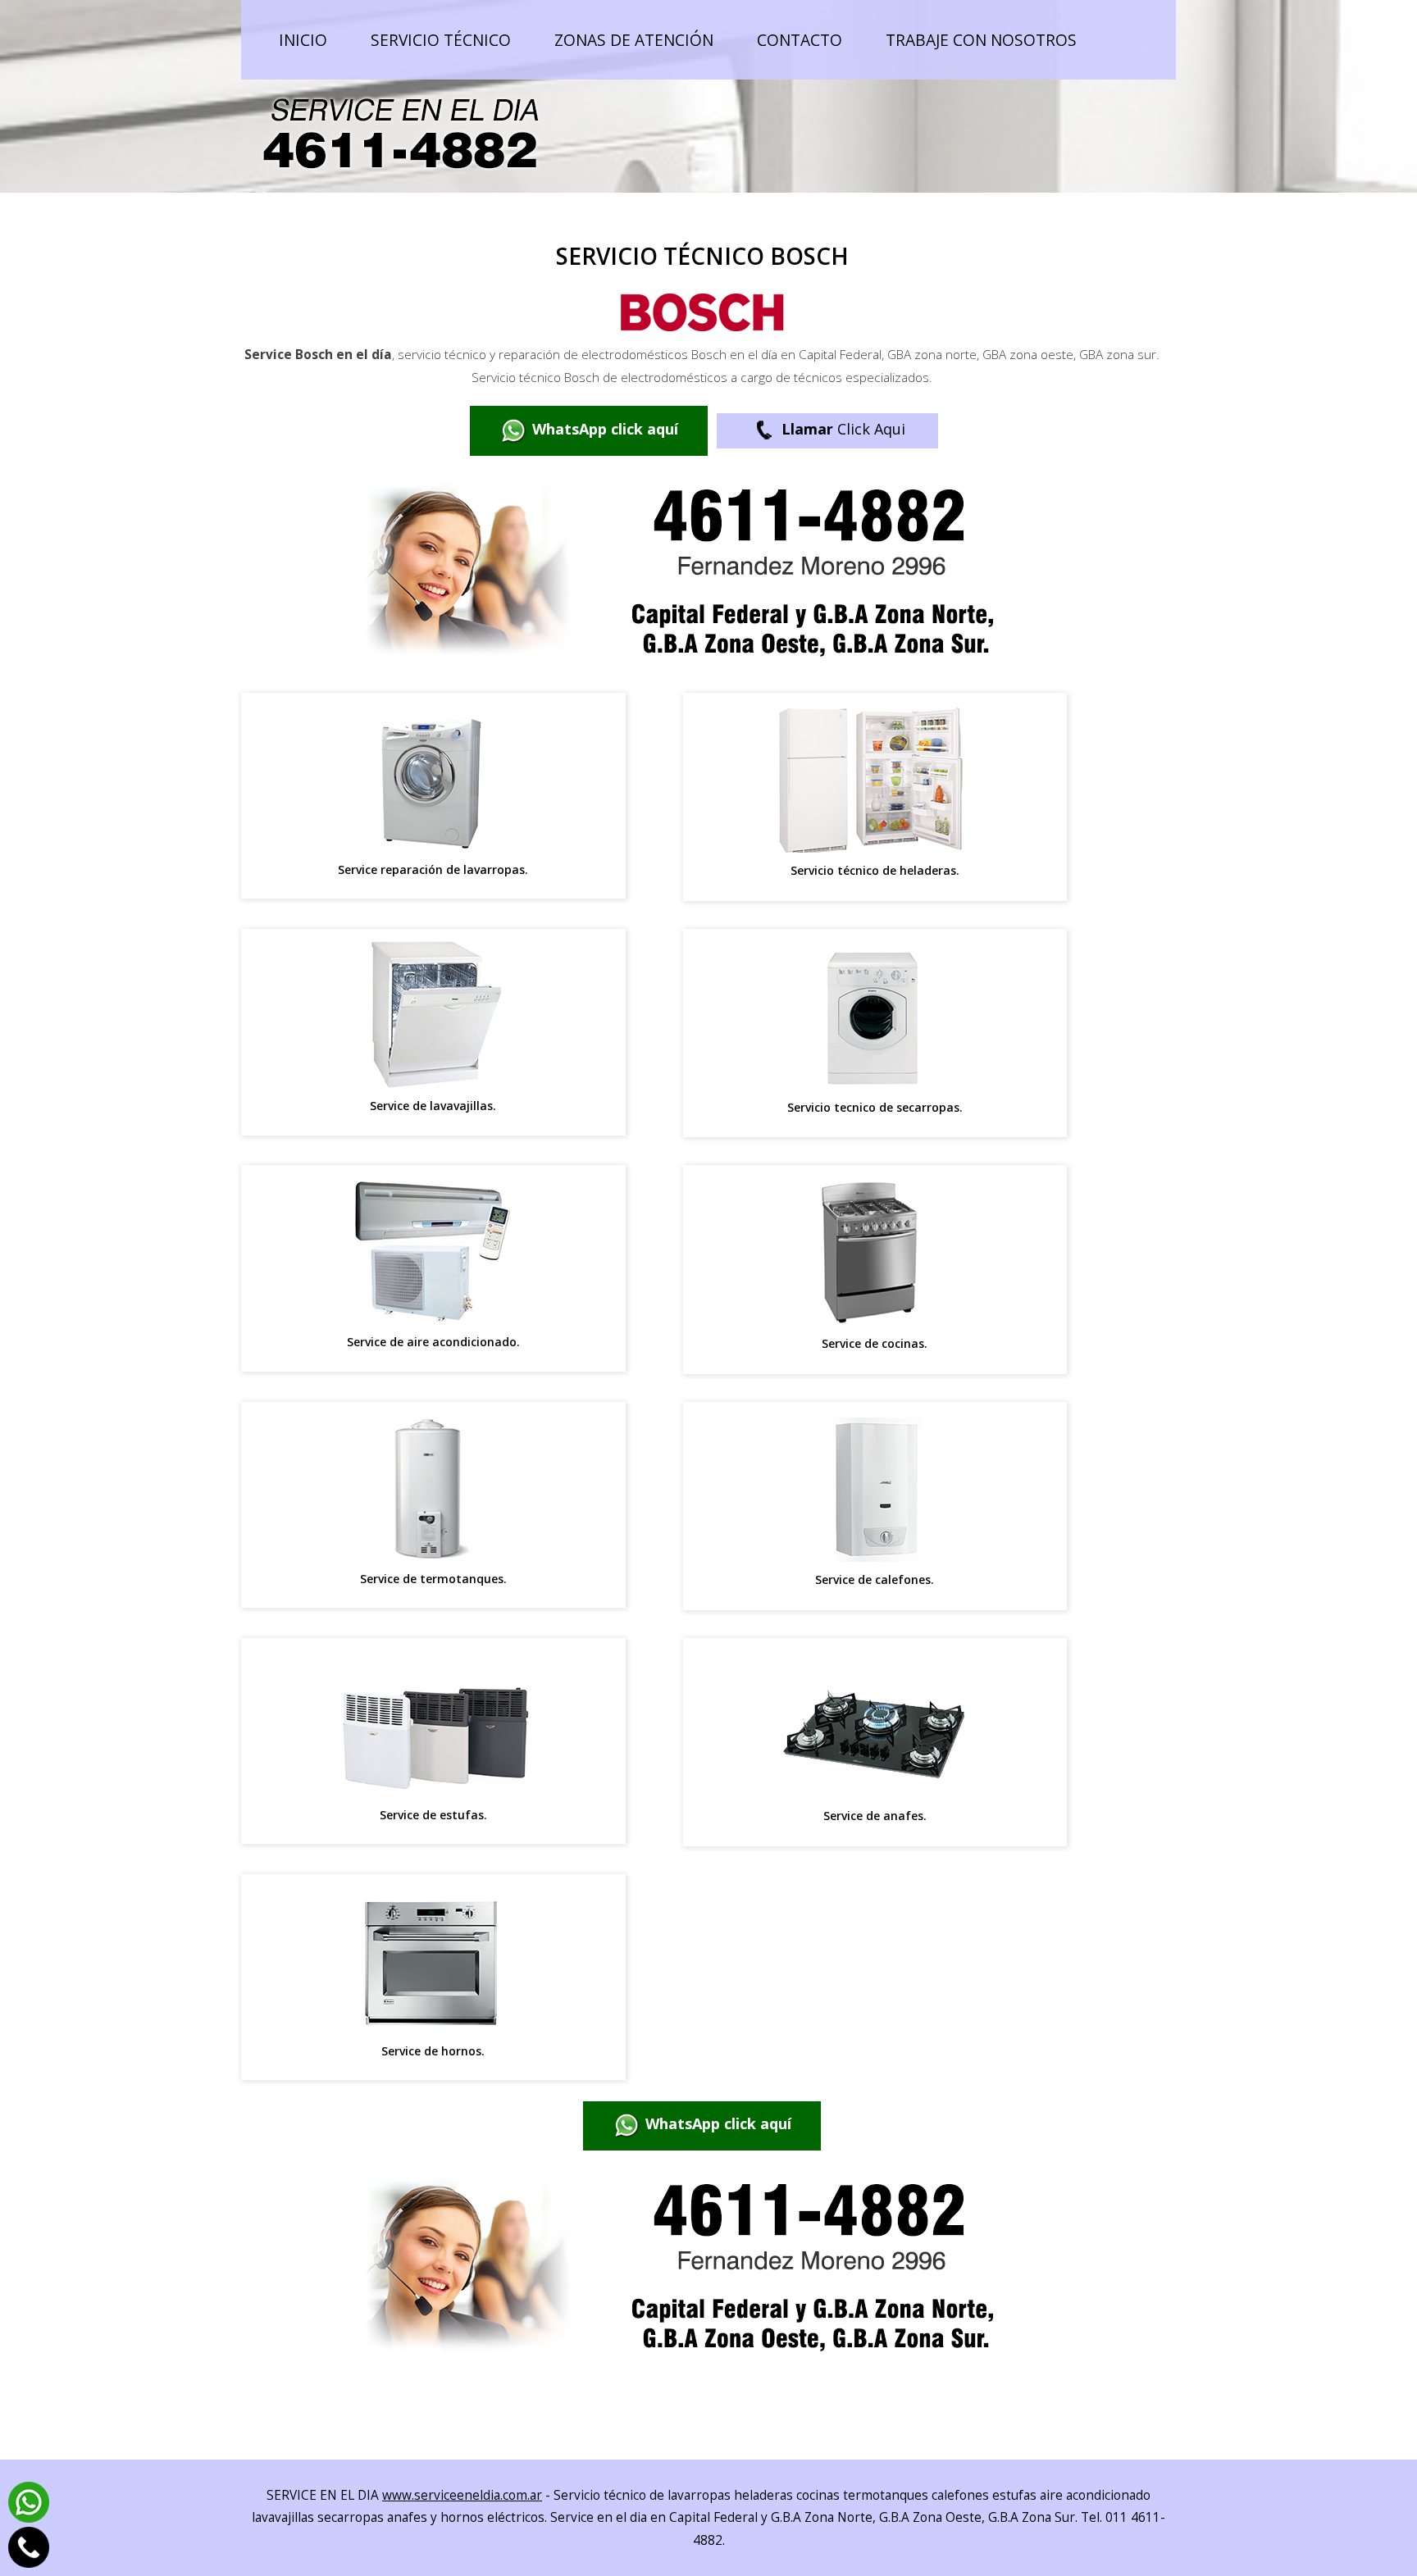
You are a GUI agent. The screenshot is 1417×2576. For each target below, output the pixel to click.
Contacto (800, 40)
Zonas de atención (634, 40)
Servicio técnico (441, 40)
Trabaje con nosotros (981, 40)
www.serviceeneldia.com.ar (462, 2495)
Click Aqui (843, 429)
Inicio (303, 40)
